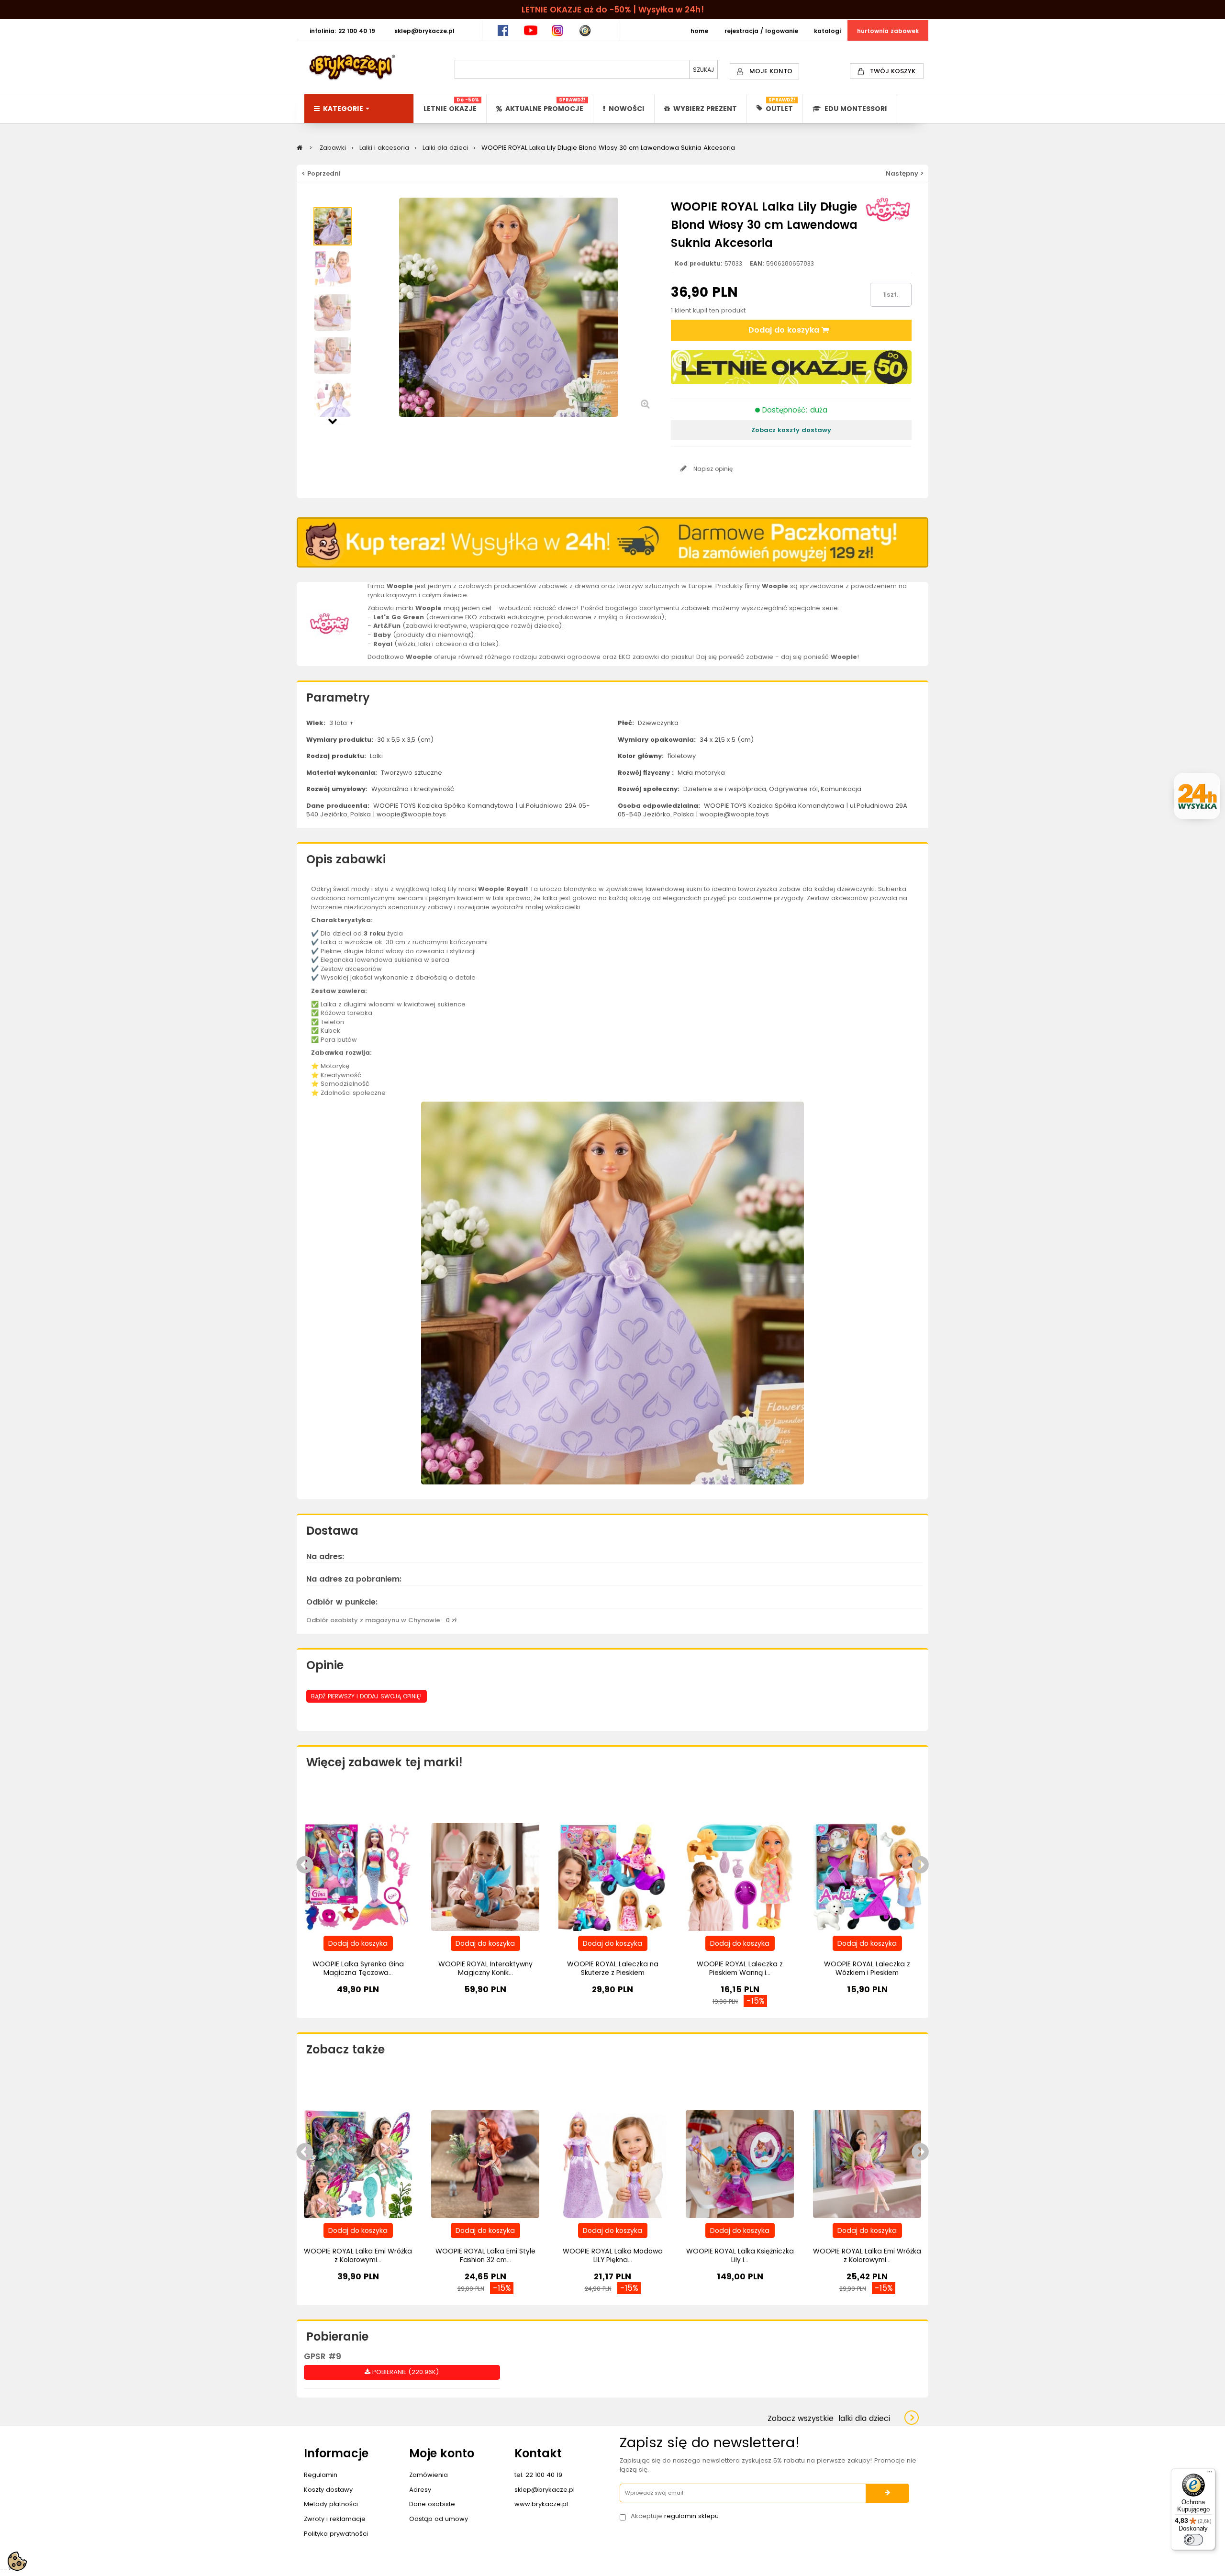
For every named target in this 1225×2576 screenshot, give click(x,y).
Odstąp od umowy (439, 2519)
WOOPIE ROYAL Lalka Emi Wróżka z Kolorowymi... (358, 2255)
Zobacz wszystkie (829, 2418)
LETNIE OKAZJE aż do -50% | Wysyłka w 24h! (613, 10)
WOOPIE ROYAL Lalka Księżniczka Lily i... (740, 2255)
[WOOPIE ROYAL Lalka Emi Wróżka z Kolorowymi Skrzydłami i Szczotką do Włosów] (358, 2163)
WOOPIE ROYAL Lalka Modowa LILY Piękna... (613, 2255)
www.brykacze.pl (541, 2504)
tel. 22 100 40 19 (538, 2475)
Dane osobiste (432, 2504)
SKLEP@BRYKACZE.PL (424, 31)
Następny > (905, 173)
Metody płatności (331, 2504)
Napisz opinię (712, 469)
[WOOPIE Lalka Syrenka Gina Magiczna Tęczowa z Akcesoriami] (358, 1876)
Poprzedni (333, 202)
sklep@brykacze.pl (545, 2490)
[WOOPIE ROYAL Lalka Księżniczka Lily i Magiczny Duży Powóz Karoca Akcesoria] (740, 2163)
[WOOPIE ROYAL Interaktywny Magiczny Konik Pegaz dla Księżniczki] (485, 1876)
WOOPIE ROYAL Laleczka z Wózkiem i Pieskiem (867, 1968)
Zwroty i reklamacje (335, 2519)
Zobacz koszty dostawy (791, 430)
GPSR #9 (323, 2356)
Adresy (420, 2490)
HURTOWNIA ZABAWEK (888, 31)
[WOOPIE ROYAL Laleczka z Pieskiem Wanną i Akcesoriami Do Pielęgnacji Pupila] (740, 1876)
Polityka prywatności (336, 2534)
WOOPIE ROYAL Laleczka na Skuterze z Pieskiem (613, 1968)
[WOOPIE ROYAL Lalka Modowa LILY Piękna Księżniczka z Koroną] (612, 2163)
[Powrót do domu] (300, 148)
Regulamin (321, 2475)
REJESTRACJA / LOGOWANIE (761, 31)
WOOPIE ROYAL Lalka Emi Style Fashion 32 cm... (485, 2255)
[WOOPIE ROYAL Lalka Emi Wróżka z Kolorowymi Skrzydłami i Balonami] (867, 2163)
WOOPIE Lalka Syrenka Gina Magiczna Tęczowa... (358, 1968)
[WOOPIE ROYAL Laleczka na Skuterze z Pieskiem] (612, 1876)
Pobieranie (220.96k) (405, 2372)
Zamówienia (429, 2475)
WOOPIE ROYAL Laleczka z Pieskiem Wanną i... (740, 1968)
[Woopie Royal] (330, 623)
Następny (333, 420)
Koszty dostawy (328, 2490)
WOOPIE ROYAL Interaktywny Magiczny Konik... (485, 1968)
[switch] (1193, 2540)
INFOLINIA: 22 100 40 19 (342, 31)
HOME (699, 31)
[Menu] (1210, 2474)
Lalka (329, 942)
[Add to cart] (358, 1943)
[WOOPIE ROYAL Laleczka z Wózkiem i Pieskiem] (867, 1876)
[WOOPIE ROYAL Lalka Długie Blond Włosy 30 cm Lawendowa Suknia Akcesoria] (333, 226)
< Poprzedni (321, 173)
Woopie (491, 889)
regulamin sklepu (691, 2516)
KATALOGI (827, 31)
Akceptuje (675, 2516)
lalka (550, 898)
